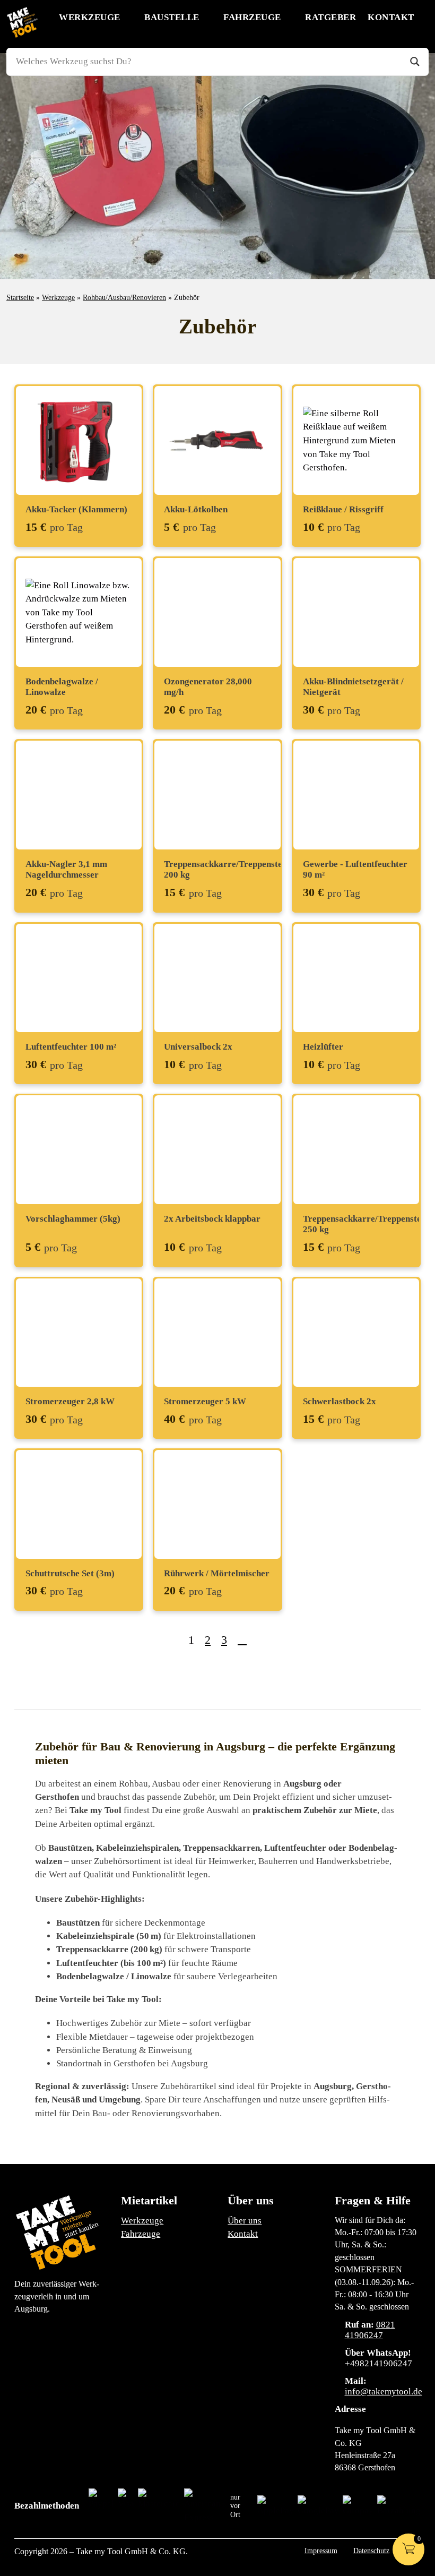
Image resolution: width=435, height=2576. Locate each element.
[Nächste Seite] (242, 1640)
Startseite (20, 297)
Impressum (321, 2551)
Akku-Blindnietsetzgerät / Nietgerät (353, 687)
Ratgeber (330, 17)
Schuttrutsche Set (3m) (70, 1573)
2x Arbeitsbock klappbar (212, 1219)
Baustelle (172, 17)
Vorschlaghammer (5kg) (73, 1219)
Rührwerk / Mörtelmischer (217, 1573)
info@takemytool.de (384, 2392)
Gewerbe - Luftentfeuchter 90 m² (355, 869)
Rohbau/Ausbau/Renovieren (124, 297)
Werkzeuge (90, 17)
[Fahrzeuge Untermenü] (290, 17)
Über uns (245, 2221)
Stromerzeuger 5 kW (205, 1401)
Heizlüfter (323, 1047)
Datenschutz (371, 2551)
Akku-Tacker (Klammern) (76, 509)
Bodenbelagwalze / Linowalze (62, 687)
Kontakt (391, 17)
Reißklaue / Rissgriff (343, 509)
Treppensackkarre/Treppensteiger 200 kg (231, 869)
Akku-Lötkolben (196, 509)
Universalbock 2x (198, 1047)
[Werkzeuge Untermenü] (129, 17)
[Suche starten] (415, 62)
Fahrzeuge (252, 17)
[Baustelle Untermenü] (208, 17)
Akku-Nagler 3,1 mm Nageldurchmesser (66, 869)
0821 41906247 (370, 2330)
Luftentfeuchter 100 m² (71, 1047)
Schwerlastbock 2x (340, 1401)
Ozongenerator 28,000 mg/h (208, 687)
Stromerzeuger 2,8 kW (70, 1401)
